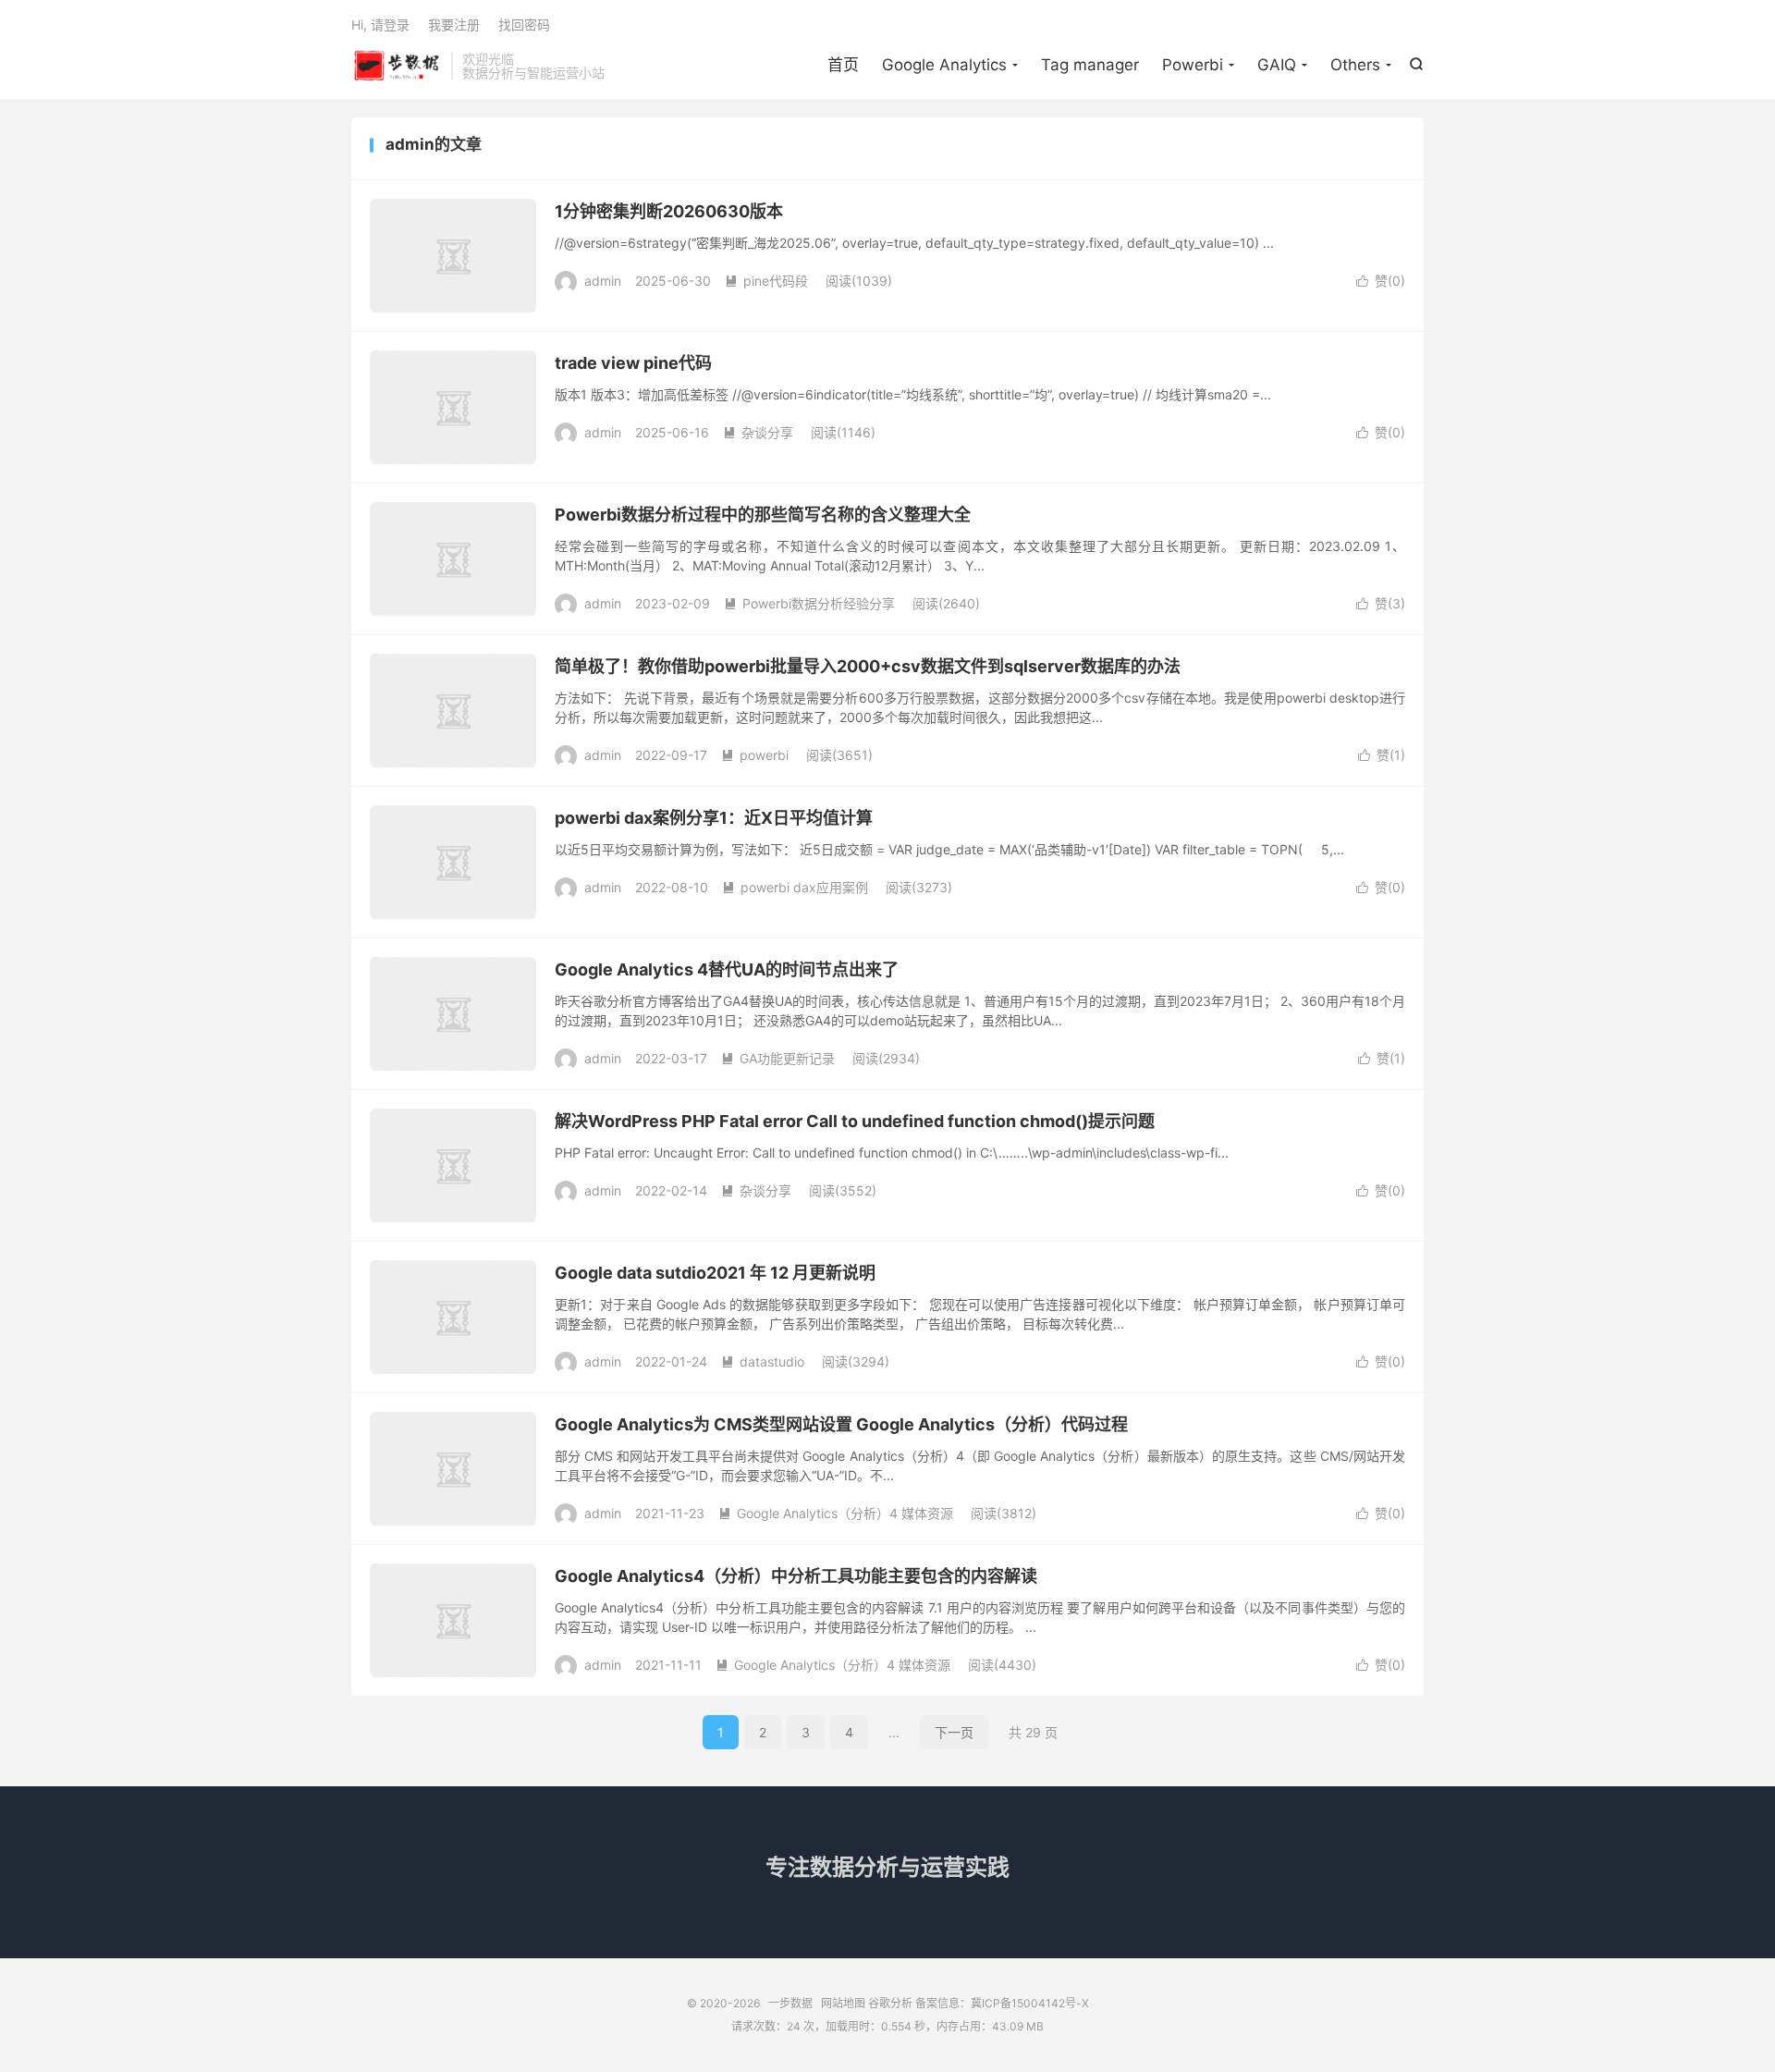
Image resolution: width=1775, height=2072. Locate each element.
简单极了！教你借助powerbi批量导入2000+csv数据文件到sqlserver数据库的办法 (868, 666)
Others (1355, 65)
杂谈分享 (758, 432)
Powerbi (1193, 65)
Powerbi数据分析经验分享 (809, 603)
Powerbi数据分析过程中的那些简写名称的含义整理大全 (763, 515)
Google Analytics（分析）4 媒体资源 (836, 1513)
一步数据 (397, 66)
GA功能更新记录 (778, 1058)
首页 (843, 65)
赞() (1381, 281)
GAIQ (1277, 65)
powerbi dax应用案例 (795, 887)
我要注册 (454, 25)
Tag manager (1090, 65)
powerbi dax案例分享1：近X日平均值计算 (714, 818)
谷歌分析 (890, 2003)
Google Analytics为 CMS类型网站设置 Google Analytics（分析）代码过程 (841, 1424)
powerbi (755, 755)
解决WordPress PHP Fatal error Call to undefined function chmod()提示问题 (855, 1121)
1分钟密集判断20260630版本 (669, 211)
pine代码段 (766, 281)
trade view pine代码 (633, 363)
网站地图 (843, 2003)
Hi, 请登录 (380, 25)
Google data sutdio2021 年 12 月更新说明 (715, 1273)
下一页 (954, 1732)
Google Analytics (944, 65)
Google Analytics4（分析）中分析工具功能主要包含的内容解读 (796, 1576)
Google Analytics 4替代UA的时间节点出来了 (727, 969)
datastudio (763, 1361)
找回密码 (524, 25)
